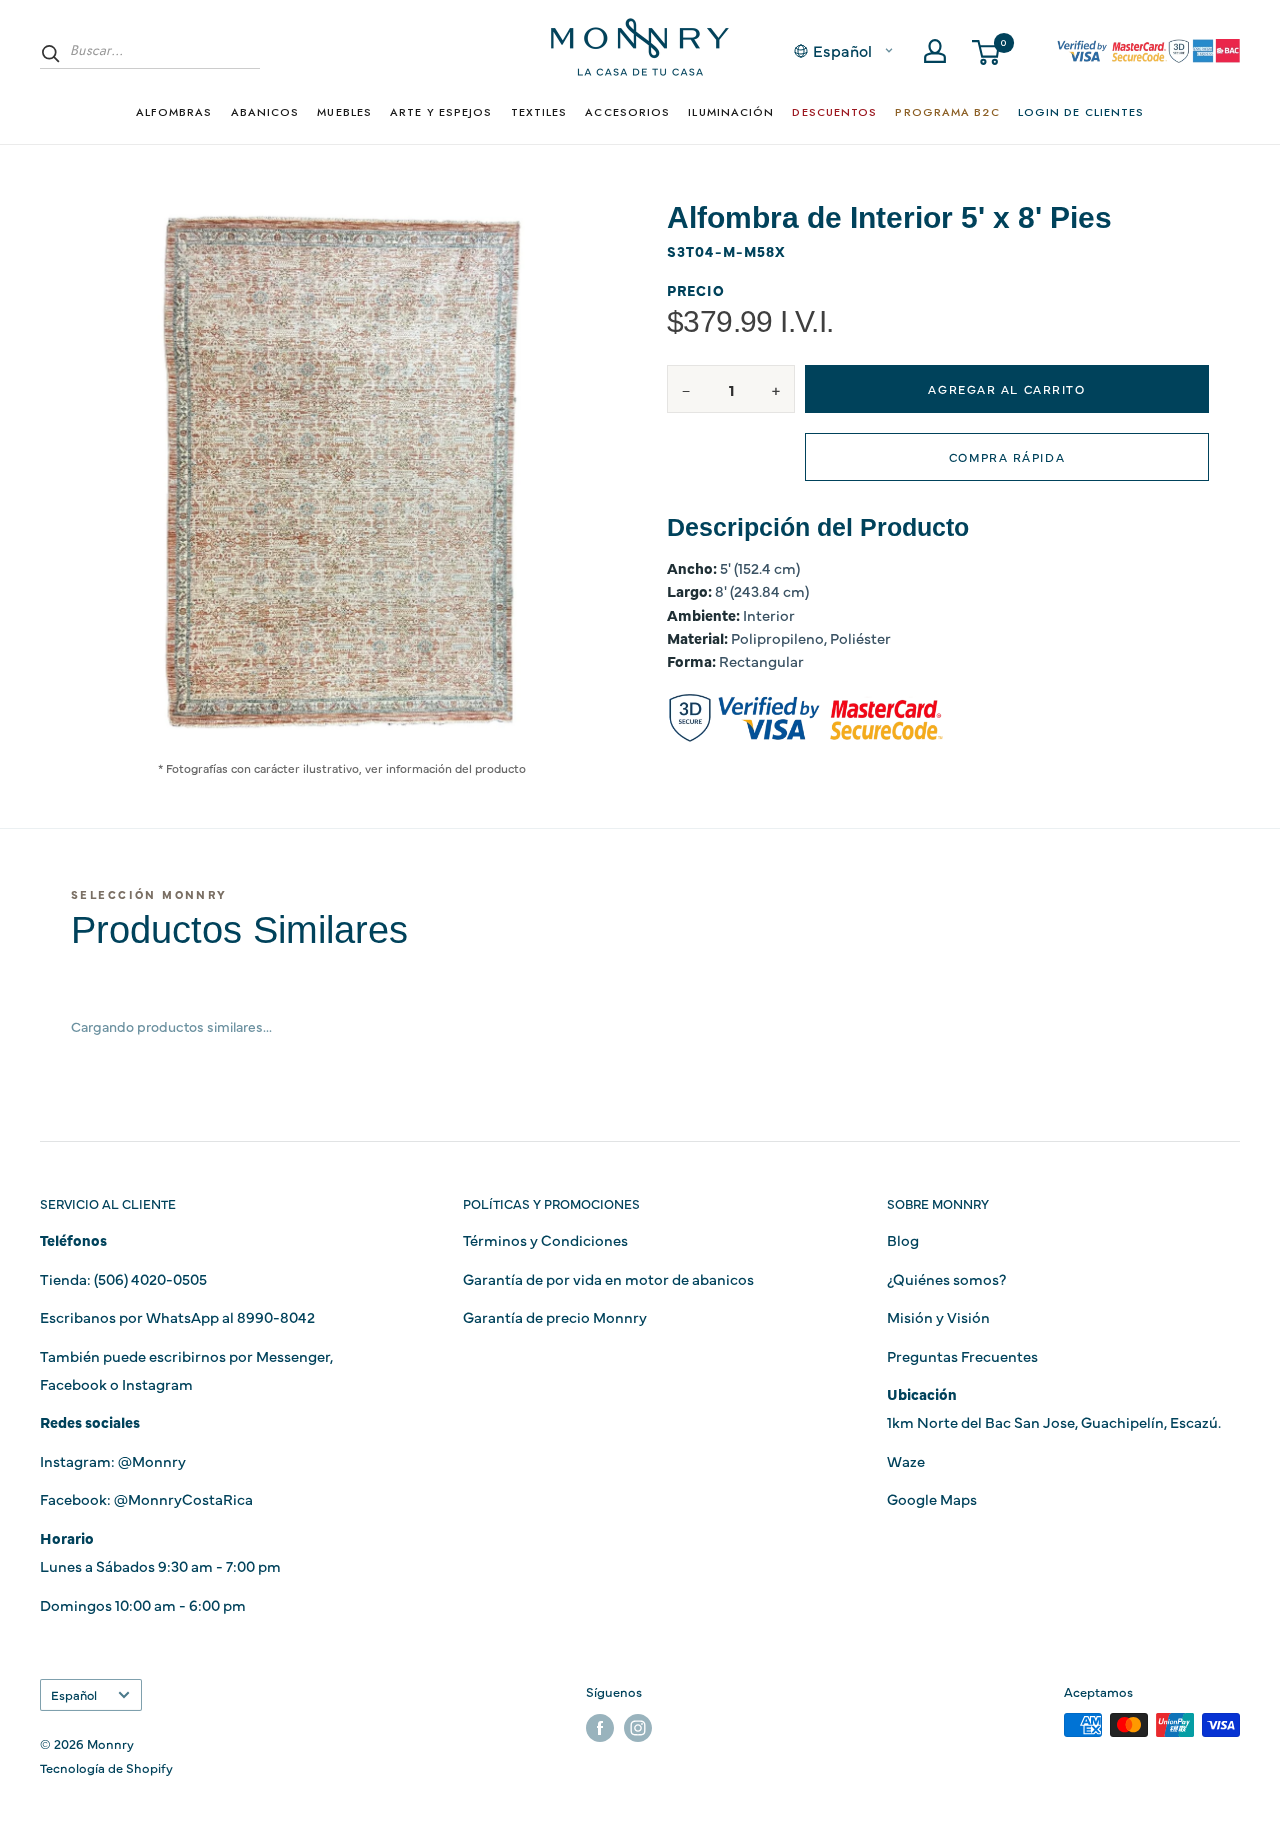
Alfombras (174, 112)
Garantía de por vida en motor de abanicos (608, 1278)
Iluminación (731, 112)
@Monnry (152, 1460)
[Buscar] (51, 53)
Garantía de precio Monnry (555, 1316)
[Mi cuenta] (935, 51)
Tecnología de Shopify (106, 1767)
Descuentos (834, 112)
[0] (987, 51)
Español (74, 1694)
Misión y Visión (938, 1316)
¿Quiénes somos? (946, 1278)
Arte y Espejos (441, 112)
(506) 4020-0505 (150, 1278)
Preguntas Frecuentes (962, 1355)
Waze (906, 1460)
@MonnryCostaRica (183, 1498)
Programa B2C (947, 112)
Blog (903, 1239)
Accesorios (627, 112)
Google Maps (932, 1498)
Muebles (344, 112)
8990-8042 (276, 1316)
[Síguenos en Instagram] (638, 1727)
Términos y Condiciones (545, 1239)
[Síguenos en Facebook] (600, 1727)
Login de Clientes (1081, 112)
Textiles (539, 112)
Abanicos (265, 112)
